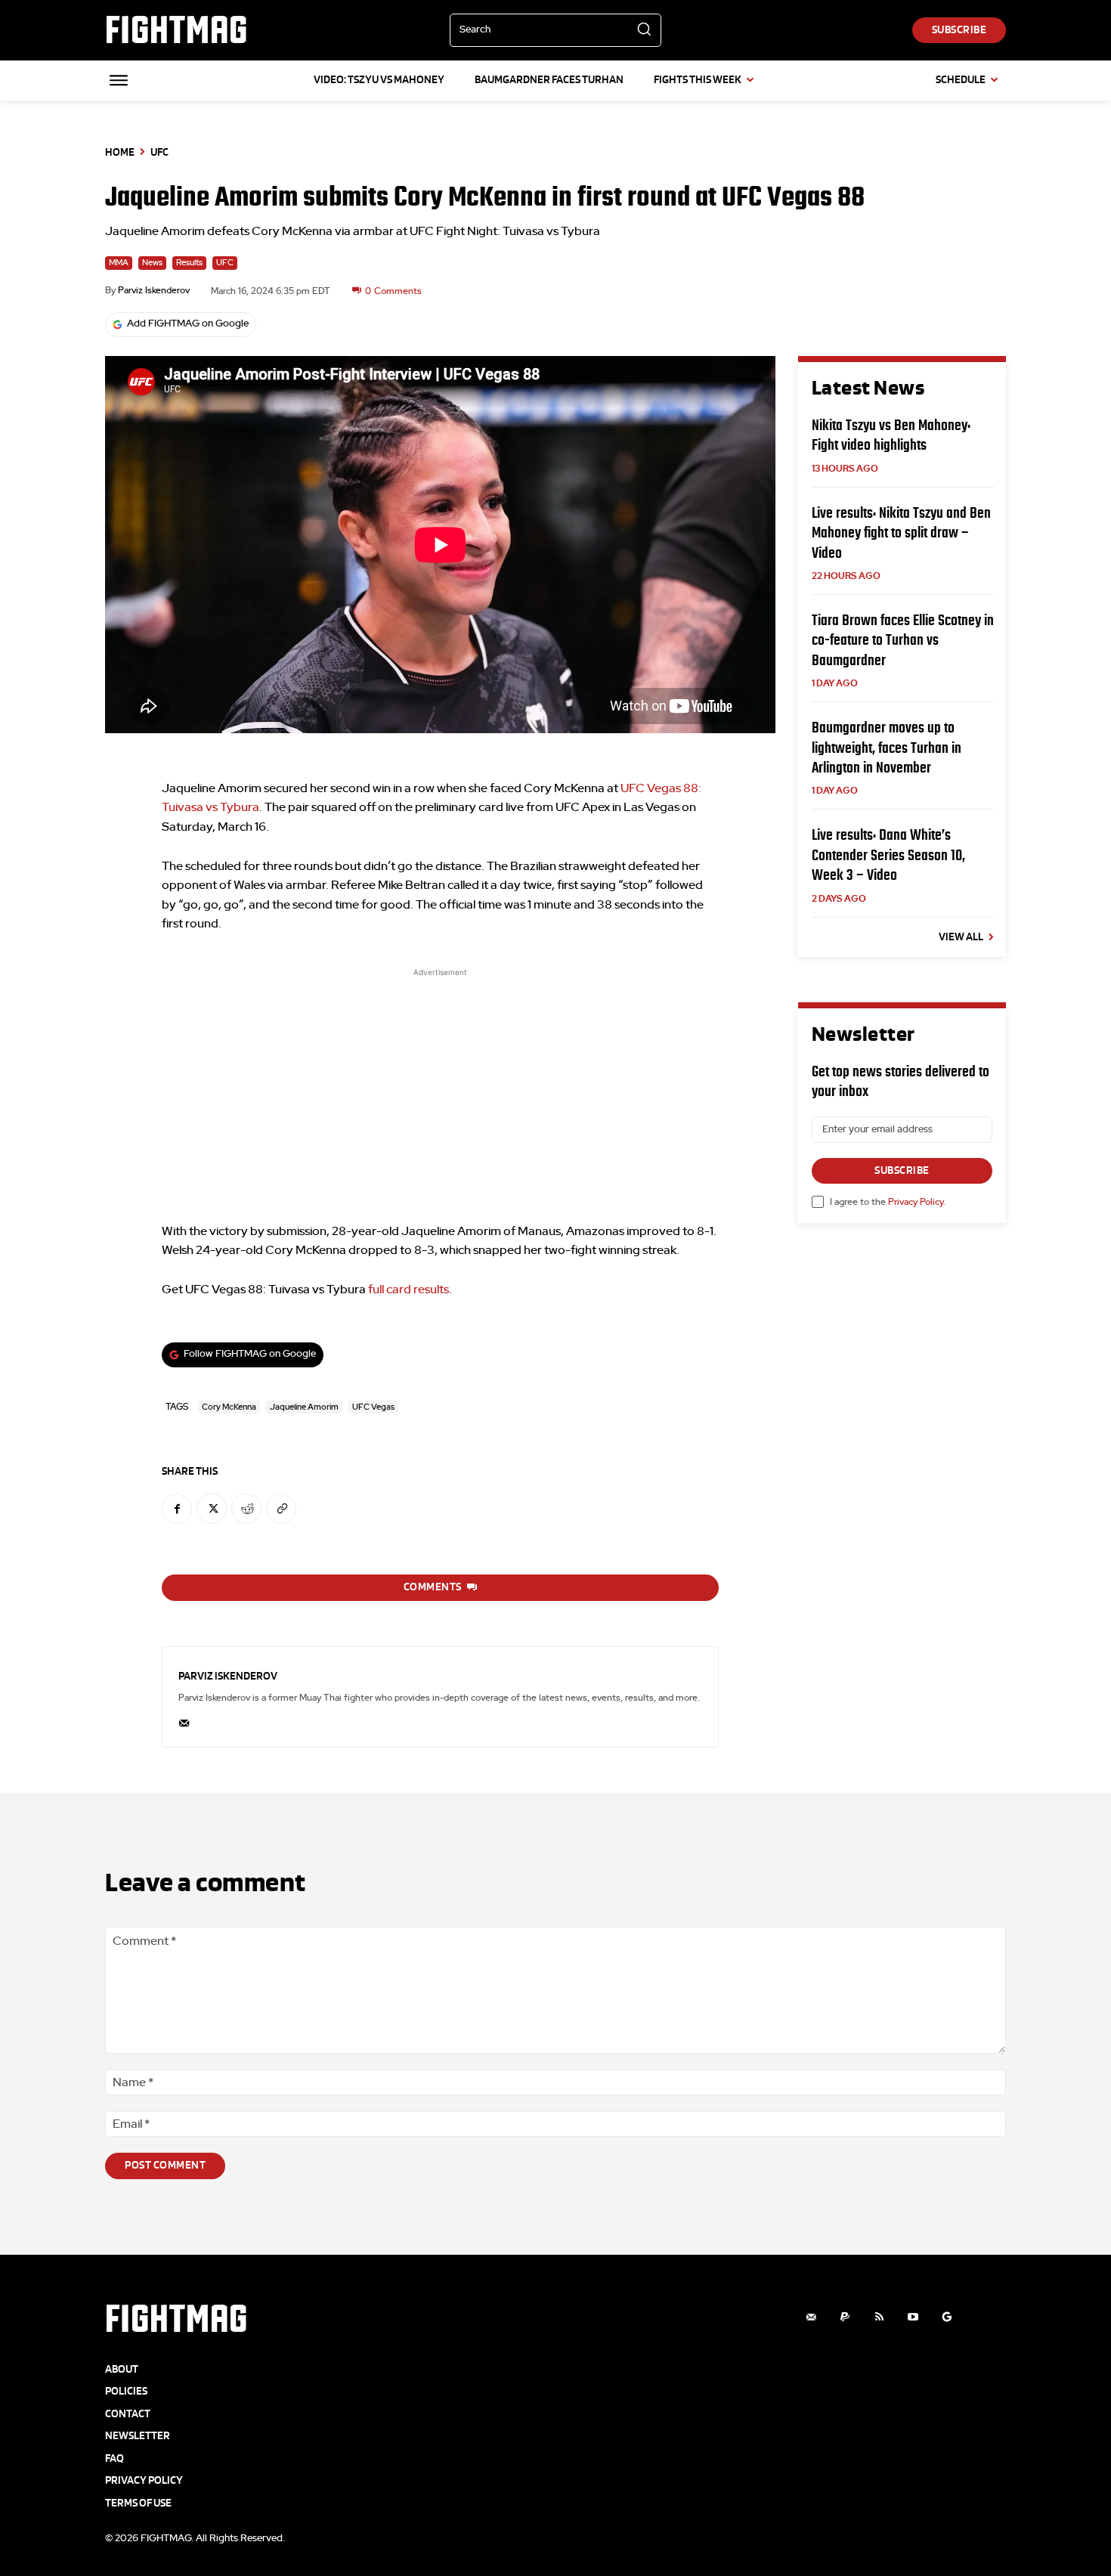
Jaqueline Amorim (304, 1407)
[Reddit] (246, 1509)
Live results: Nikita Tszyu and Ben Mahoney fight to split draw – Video (901, 533)
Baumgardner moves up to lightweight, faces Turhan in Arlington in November (887, 747)
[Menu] (119, 80)
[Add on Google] (947, 2317)
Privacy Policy (916, 1202)
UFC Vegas (373, 1407)
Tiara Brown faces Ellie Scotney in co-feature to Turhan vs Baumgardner (903, 640)
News (152, 263)
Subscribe (902, 1170)
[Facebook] (177, 1509)
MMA (119, 263)
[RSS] (879, 2317)
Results (189, 263)
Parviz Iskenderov (154, 290)
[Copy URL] (281, 1509)
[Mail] (811, 2317)
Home (120, 152)
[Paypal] (845, 2317)
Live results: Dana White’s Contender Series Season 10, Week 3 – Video (888, 855)
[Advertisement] (440, 1086)
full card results (409, 1290)
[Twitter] (212, 1509)
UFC (159, 152)
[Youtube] (913, 2317)
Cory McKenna (229, 1407)
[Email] (184, 1720)
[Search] (644, 30)
